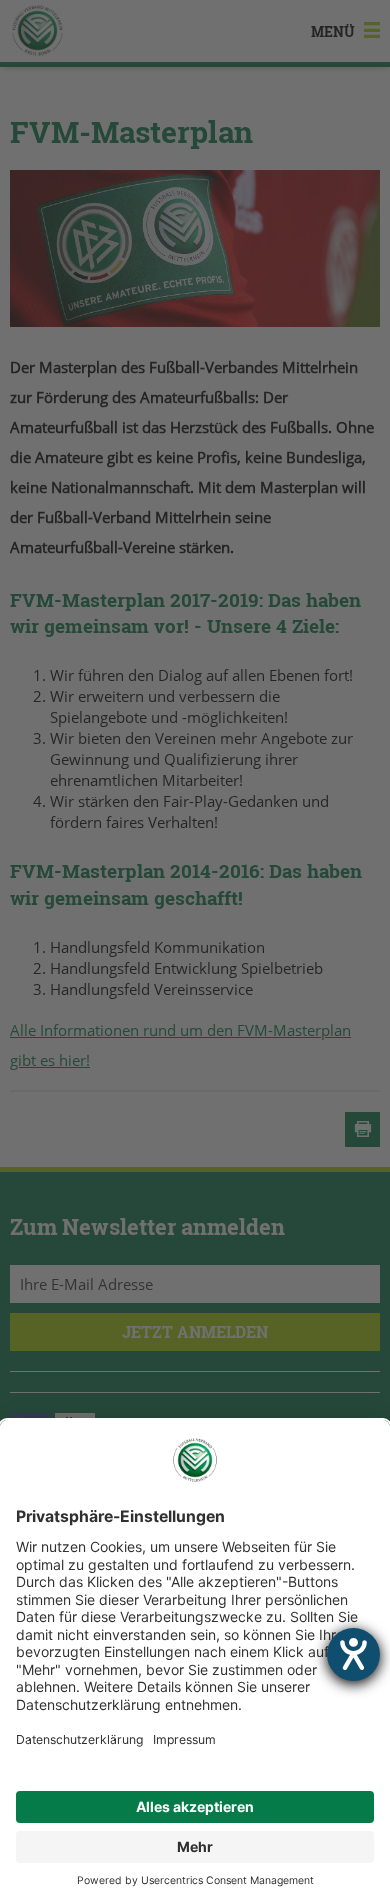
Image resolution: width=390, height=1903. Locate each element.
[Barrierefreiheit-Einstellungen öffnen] (353, 1654)
